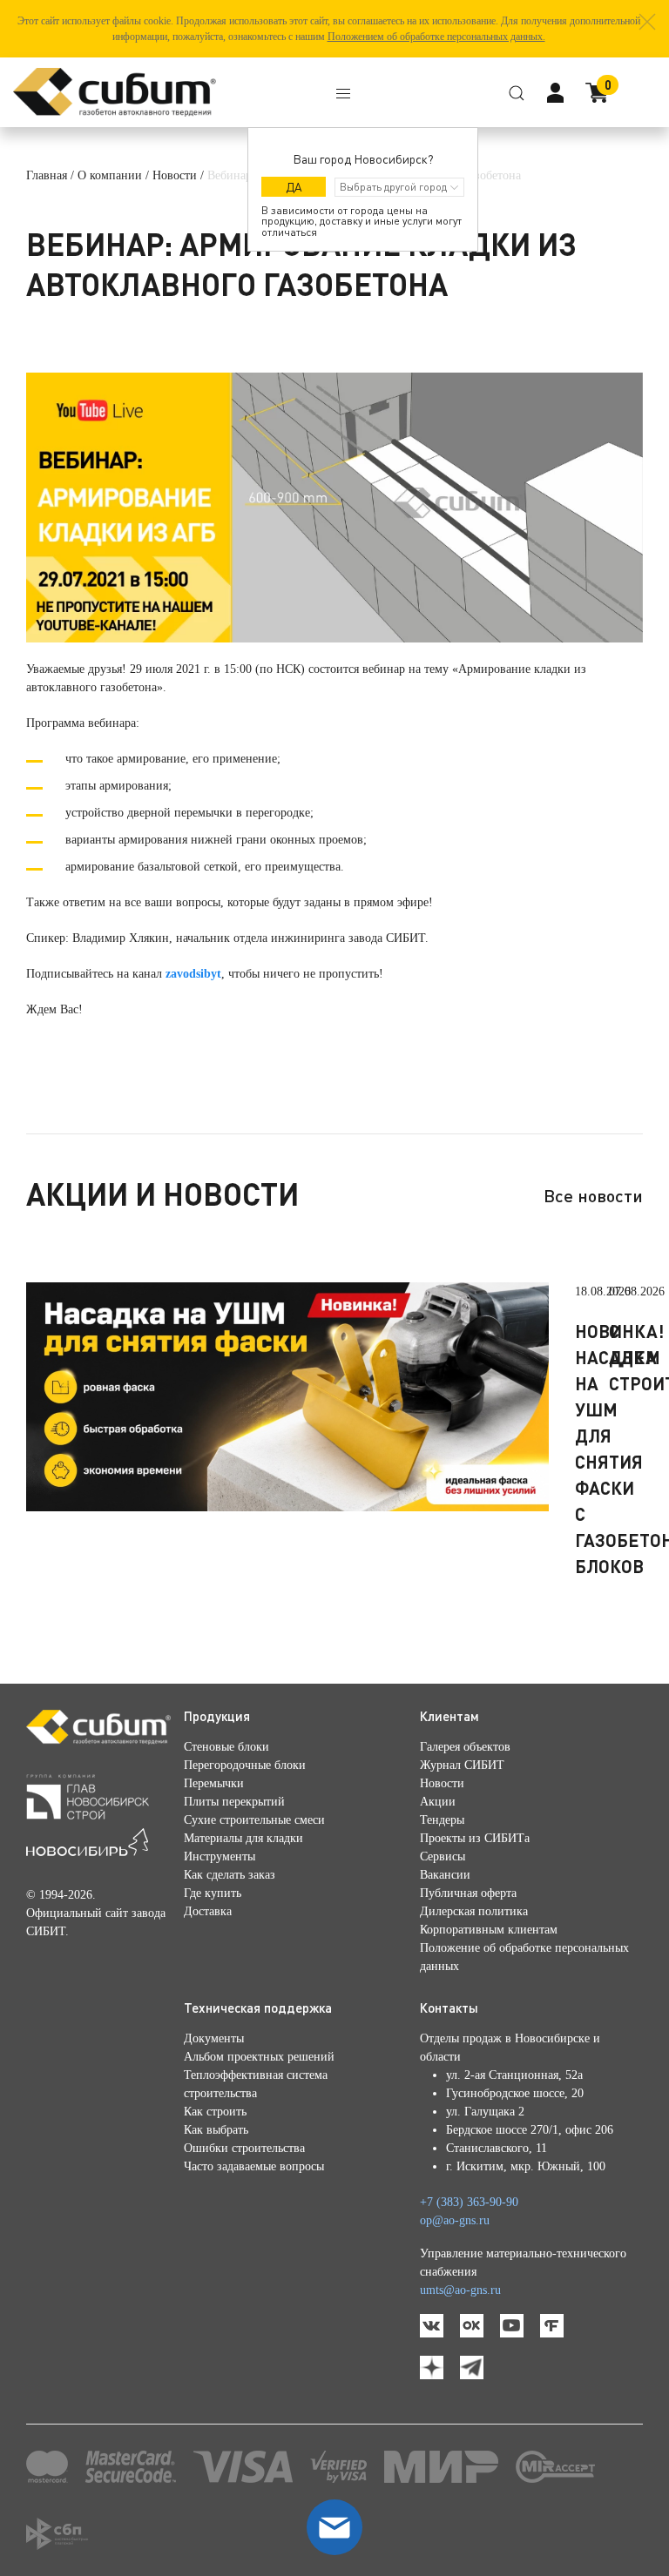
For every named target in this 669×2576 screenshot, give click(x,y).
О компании (110, 175)
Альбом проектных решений (259, 2057)
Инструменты (220, 1856)
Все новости (593, 1195)
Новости (175, 175)
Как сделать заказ (230, 1875)
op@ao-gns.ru (455, 2220)
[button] (647, 22)
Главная (47, 175)
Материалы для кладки (243, 1838)
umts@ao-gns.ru (460, 2290)
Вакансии (445, 1875)
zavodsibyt (193, 974)
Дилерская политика (474, 1911)
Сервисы (443, 1856)
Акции (438, 1802)
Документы (214, 2038)
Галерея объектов (465, 1747)
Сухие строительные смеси (254, 1820)
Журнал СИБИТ (462, 1765)
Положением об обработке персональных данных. (436, 37)
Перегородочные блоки (245, 1765)
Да (294, 187)
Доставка (208, 1911)
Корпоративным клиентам (489, 1930)
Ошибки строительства (244, 2148)
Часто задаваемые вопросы (254, 2166)
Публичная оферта (468, 1893)
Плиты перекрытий (234, 1802)
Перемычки (214, 1783)
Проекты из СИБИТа (475, 1838)
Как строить (215, 2112)
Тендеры (442, 1820)
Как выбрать (216, 2130)
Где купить (213, 1893)
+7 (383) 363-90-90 (469, 2202)
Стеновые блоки (226, 1747)
